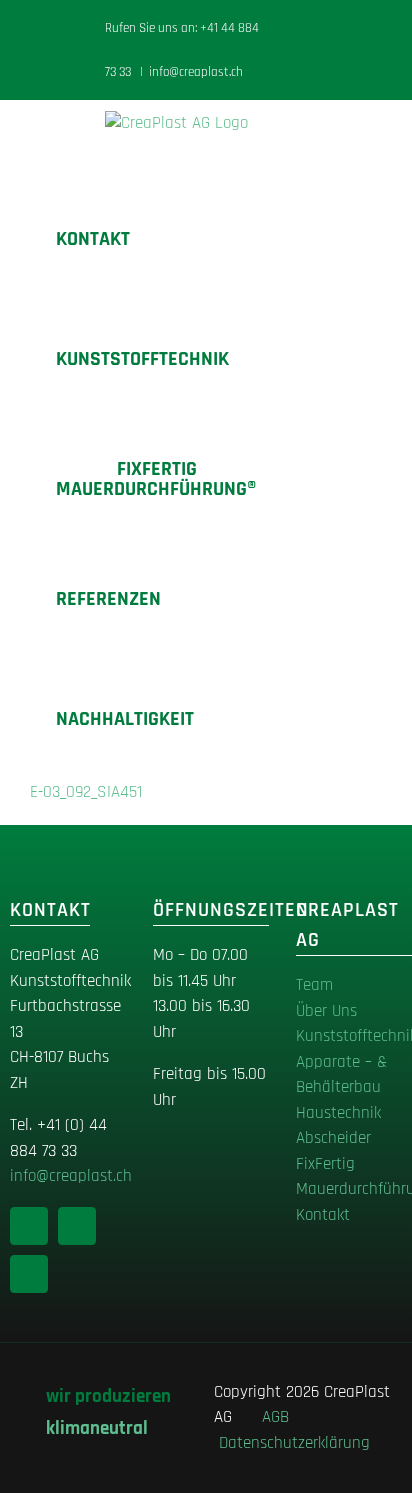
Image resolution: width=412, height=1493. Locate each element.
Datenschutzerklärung (294, 1443)
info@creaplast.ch (196, 72)
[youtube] (29, 1274)
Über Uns (326, 1011)
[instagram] (77, 1226)
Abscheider (333, 1138)
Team (314, 985)
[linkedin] (29, 1226)
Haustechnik (338, 1113)
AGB (280, 1417)
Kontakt (323, 1215)
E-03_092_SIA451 (86, 792)
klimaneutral (97, 1428)
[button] (227, 719)
